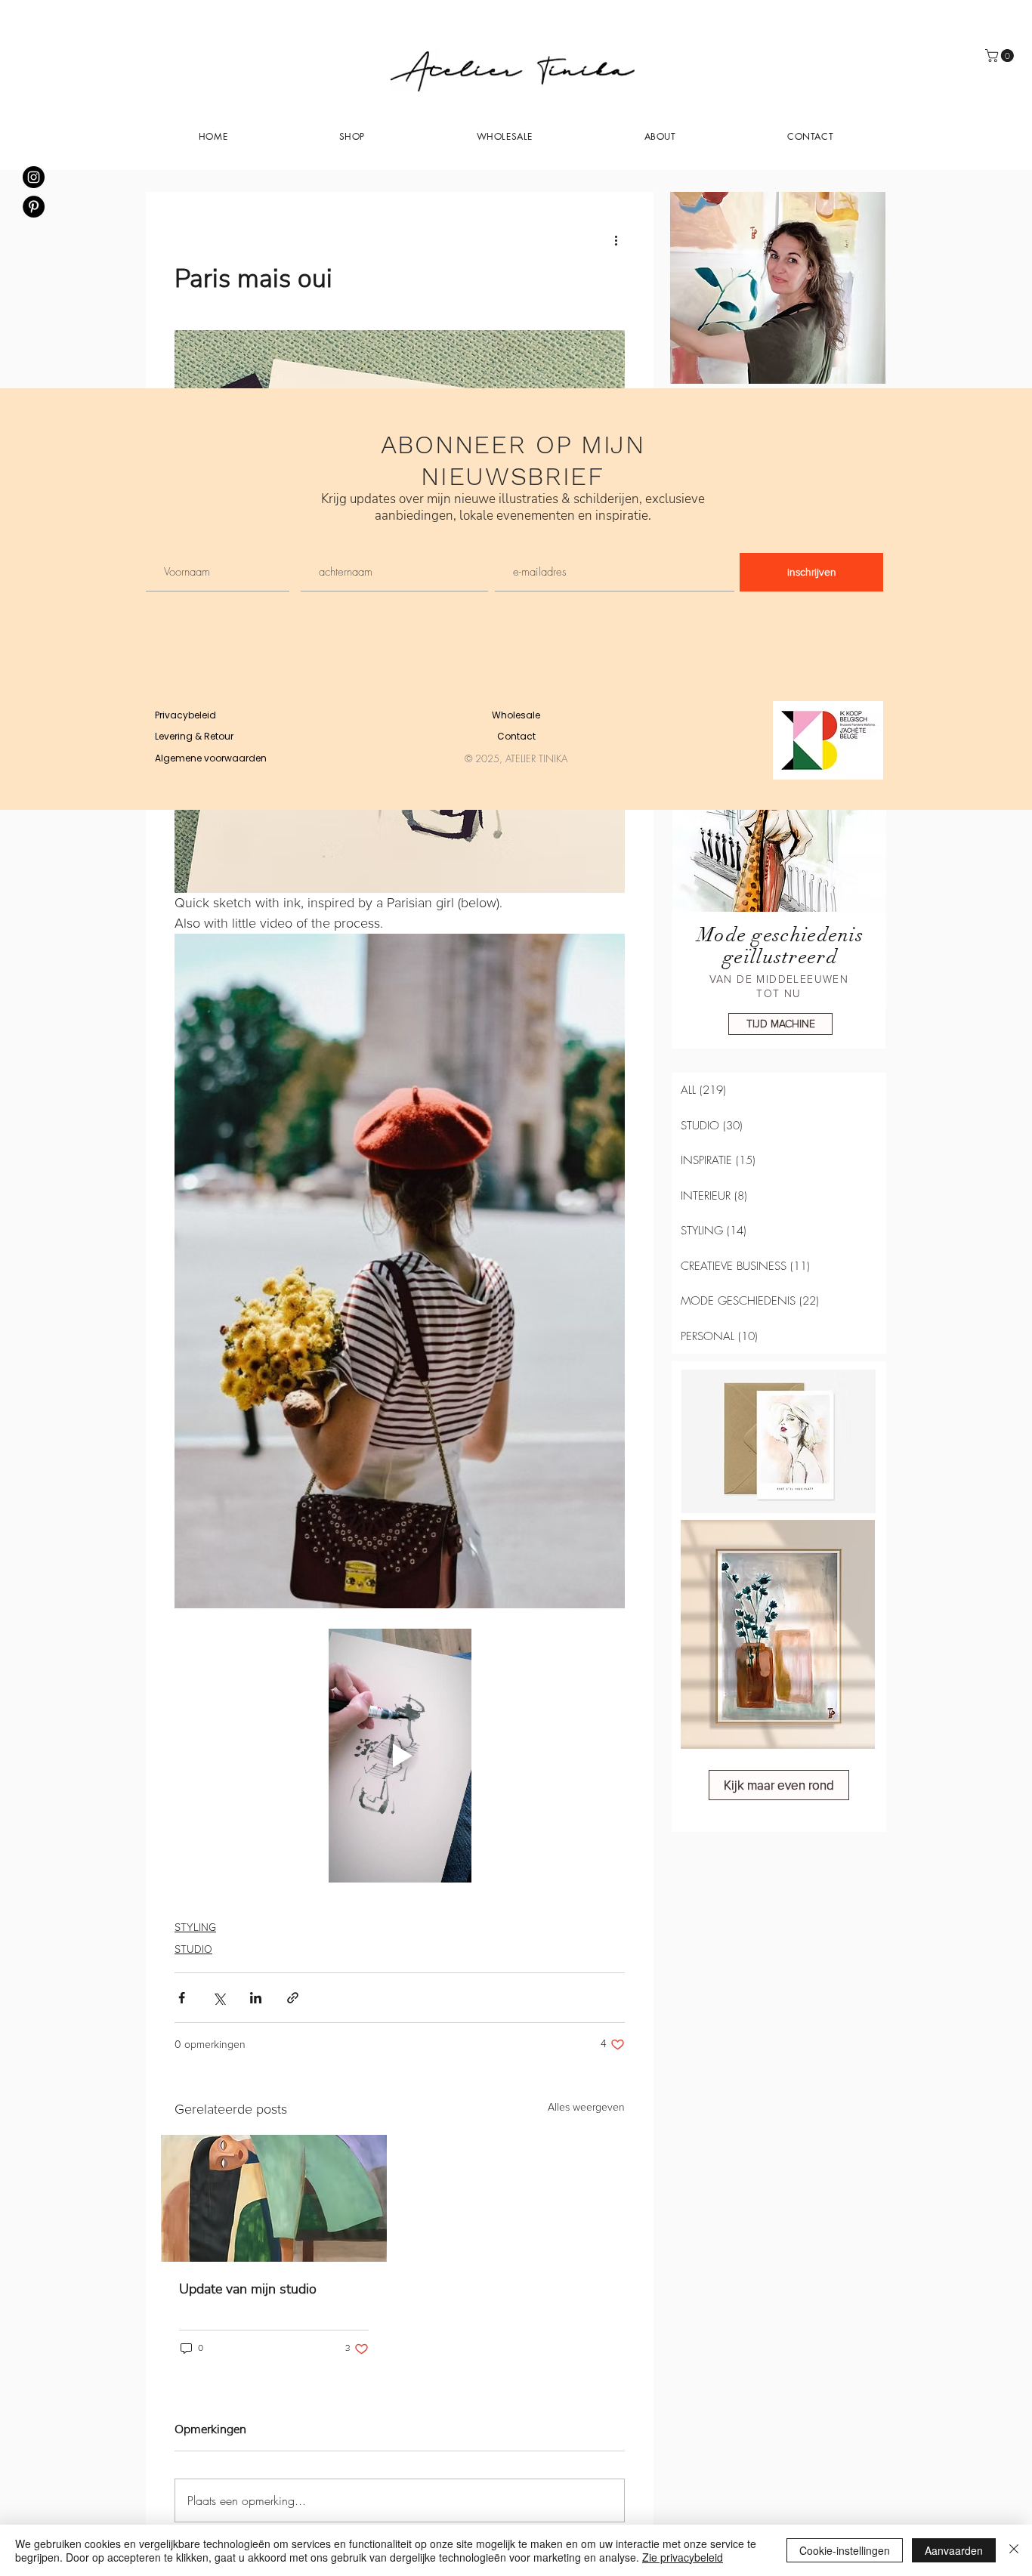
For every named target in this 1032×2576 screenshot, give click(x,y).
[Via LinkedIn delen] (256, 1998)
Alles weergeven (586, 2107)
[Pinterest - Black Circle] (34, 207)
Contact (516, 736)
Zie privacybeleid (683, 2557)
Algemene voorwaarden (211, 758)
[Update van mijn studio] (274, 2198)
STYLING (195, 1927)
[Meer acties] (616, 240)
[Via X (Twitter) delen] (219, 1998)
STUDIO (193, 1949)
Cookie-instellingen (845, 2550)
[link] (1001, 56)
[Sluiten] (1014, 2550)
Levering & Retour (194, 736)
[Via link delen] (293, 1998)
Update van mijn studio (248, 2289)
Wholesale (516, 715)
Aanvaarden (954, 2550)
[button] (660, 136)
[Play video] (400, 1755)
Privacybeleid (185, 715)
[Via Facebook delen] (182, 1998)
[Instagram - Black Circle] (34, 177)
